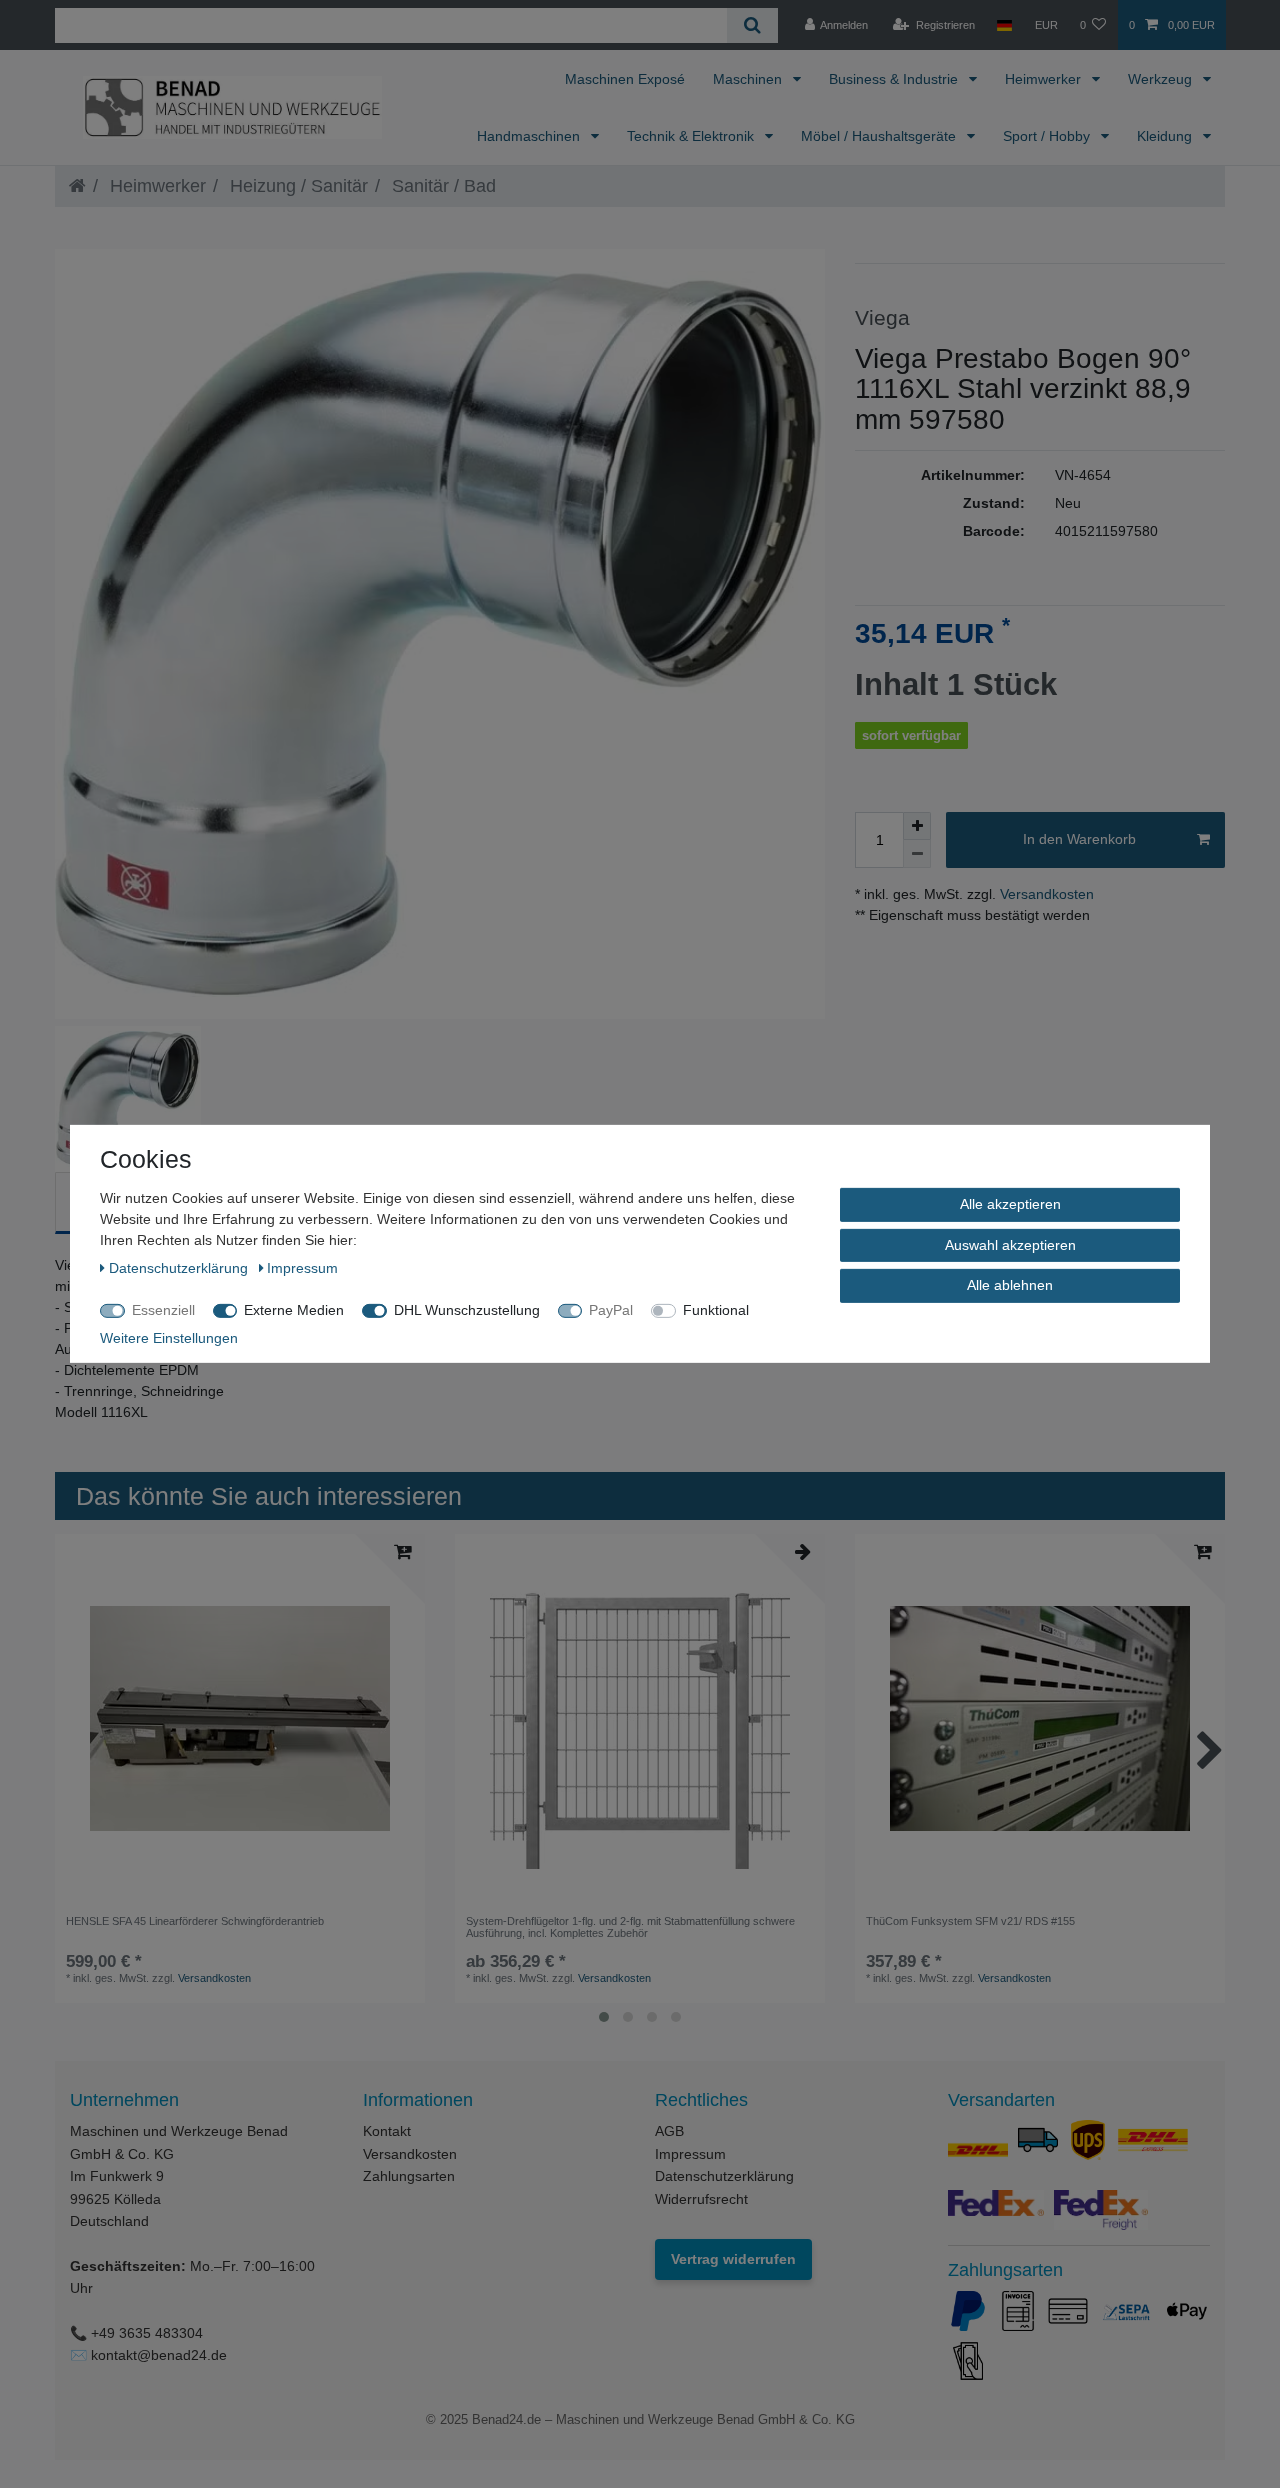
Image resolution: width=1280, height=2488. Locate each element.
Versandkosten (1045, 894)
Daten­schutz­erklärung (180, 1268)
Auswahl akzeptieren (1010, 1244)
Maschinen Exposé (625, 79)
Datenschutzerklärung (724, 2176)
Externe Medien (294, 1310)
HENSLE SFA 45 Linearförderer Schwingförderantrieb (195, 1921)
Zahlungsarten (409, 2176)
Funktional (716, 1310)
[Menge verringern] (917, 854)
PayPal (611, 1310)
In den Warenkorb (1079, 839)
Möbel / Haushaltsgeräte (880, 136)
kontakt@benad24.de (159, 2355)
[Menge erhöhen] (917, 826)
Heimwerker (1045, 79)
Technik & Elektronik (692, 136)
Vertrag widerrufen (733, 2259)
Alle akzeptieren (1010, 1204)
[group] (240, 1719)
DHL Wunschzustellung (467, 1310)
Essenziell (163, 1310)
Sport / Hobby (1048, 136)
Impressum (690, 2154)
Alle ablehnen (1010, 1285)
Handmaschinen (530, 136)
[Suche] (752, 25)
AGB (669, 2131)
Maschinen (749, 79)
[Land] (1004, 25)
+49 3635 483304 (147, 2333)
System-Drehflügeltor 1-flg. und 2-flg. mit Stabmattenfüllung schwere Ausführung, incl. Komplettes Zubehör (630, 1927)
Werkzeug (1162, 79)
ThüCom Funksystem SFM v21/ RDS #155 (970, 1921)
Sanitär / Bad (441, 186)
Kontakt (387, 2131)
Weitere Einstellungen (169, 1338)
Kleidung (1166, 136)
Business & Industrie (895, 79)
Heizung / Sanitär (296, 186)
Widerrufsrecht (701, 2199)
